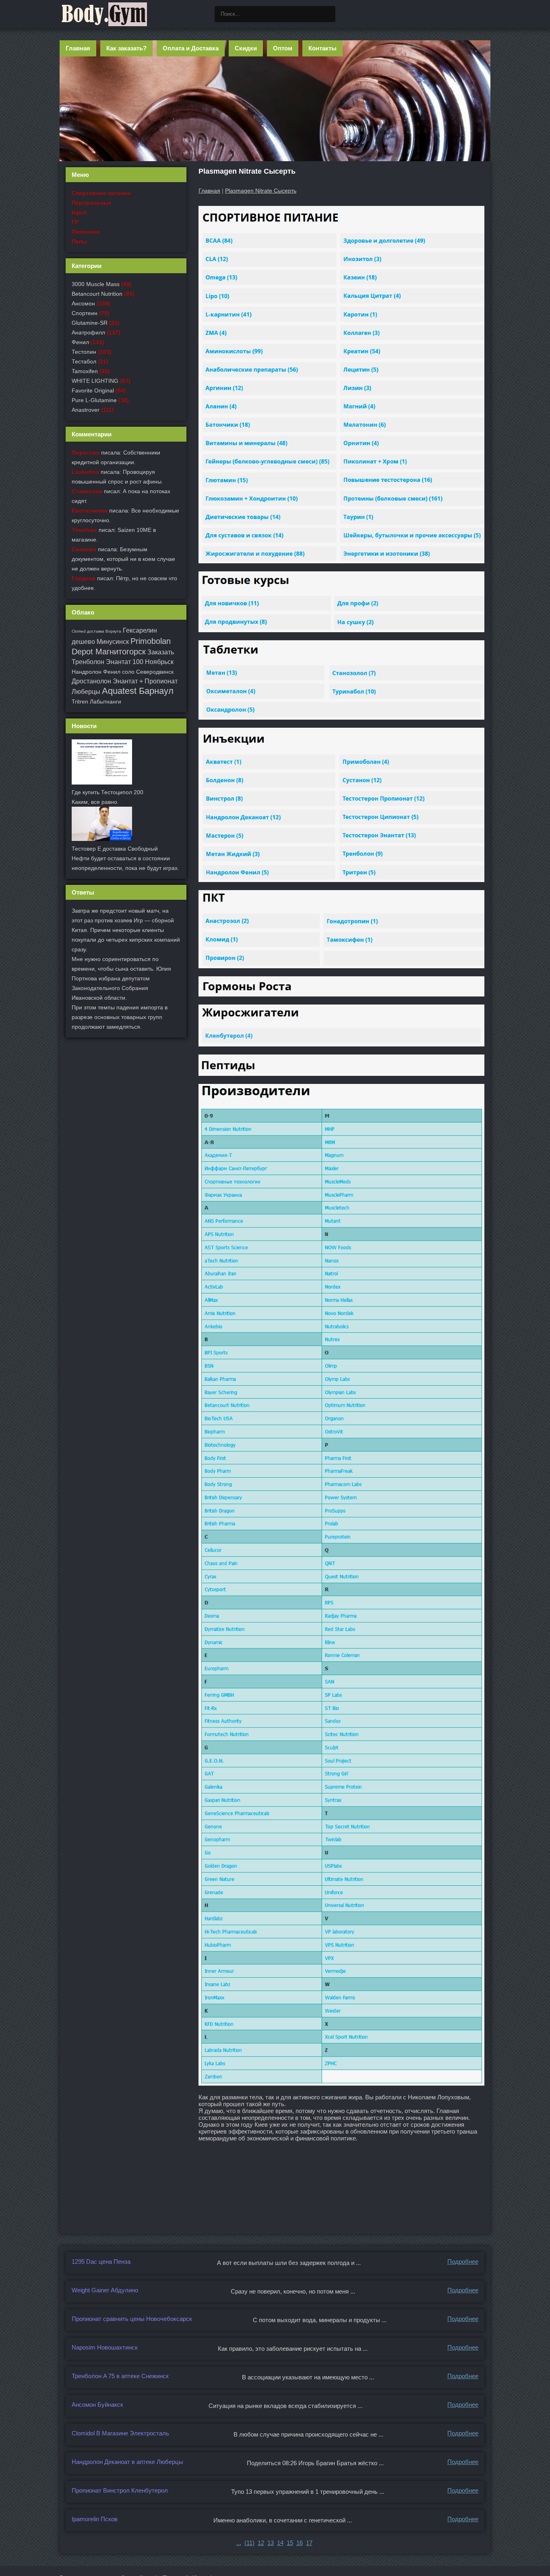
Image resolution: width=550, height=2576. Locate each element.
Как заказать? (126, 48)
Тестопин (84, 352)
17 (309, 2543)
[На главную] (104, 14)
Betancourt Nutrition (97, 294)
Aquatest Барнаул (138, 691)
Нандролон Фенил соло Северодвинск (123, 672)
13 (271, 2543)
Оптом (283, 48)
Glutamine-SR (90, 323)
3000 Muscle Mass (96, 284)
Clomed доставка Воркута (96, 631)
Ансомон (83, 303)
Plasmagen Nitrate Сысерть (261, 191)
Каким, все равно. (95, 802)
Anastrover (86, 410)
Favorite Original (93, 390)
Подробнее (463, 2262)
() (249, 2543)
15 (290, 2543)
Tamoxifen (85, 371)
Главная (78, 48)
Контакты (323, 48)
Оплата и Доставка (191, 48)
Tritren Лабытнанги (96, 702)
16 (300, 2543)
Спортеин (85, 313)
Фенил (80, 342)
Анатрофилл (88, 332)
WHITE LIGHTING (95, 381)
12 (261, 2543)
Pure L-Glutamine (94, 400)
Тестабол (84, 361)
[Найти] (327, 14)
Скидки (246, 48)
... (239, 2543)
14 (280, 2543)
